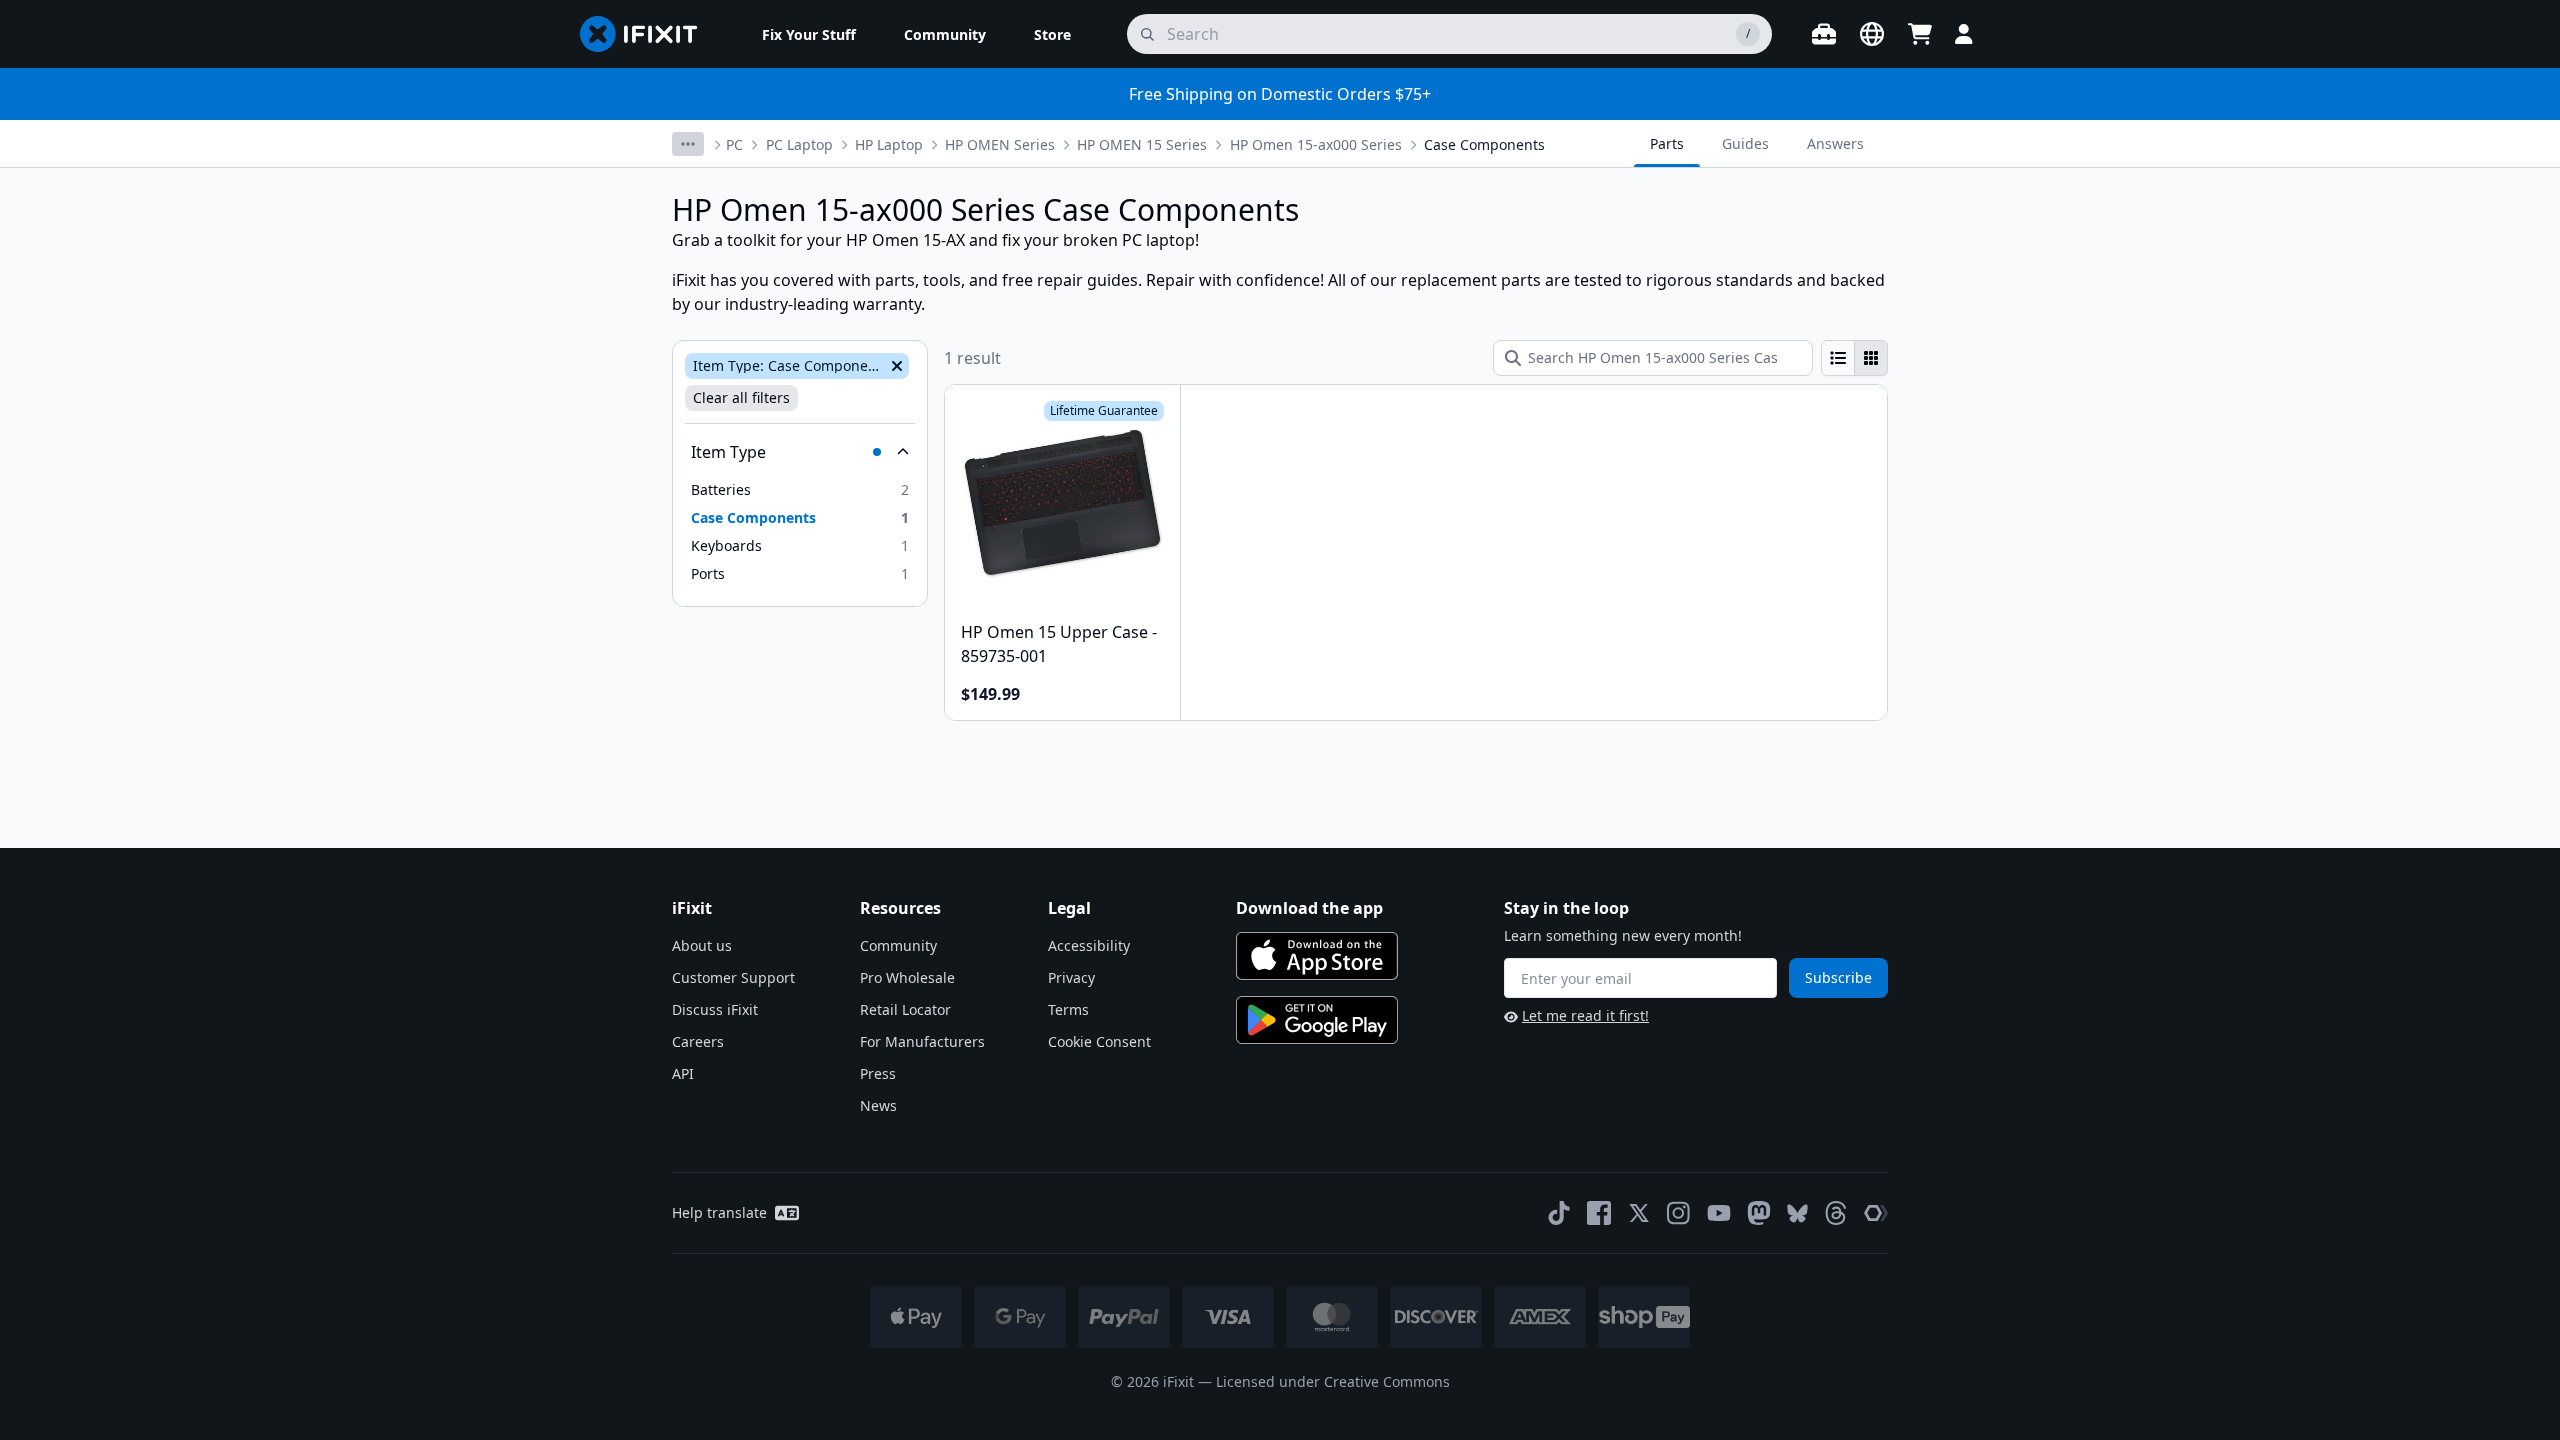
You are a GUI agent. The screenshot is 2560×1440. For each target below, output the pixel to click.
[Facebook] (1599, 1213)
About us (702, 945)
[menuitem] (809, 34)
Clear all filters (741, 397)
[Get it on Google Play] (1317, 1020)
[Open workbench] (1824, 34)
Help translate (719, 1212)
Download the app (1309, 908)
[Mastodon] (1759, 1213)
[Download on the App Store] (1317, 956)
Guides (1745, 143)
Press (878, 1073)
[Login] (1964, 34)
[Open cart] (1920, 34)
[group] (1854, 358)
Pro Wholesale (907, 977)
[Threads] (1836, 1213)
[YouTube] (1719, 1213)
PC (734, 144)
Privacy (1071, 977)
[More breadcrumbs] (688, 144)
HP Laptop (889, 144)
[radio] (1838, 358)
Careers (698, 1041)
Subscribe (1838, 977)
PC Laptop (799, 144)
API (683, 1073)
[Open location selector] (1872, 34)
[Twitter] (1639, 1213)
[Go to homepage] (647, 34)
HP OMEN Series (1000, 144)
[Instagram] (1679, 1213)
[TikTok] (1559, 1213)
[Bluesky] (1797, 1213)
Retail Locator (905, 1009)
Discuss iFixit (715, 1009)
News (878, 1105)
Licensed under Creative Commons (1333, 1381)
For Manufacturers (922, 1041)
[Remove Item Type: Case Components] (895, 366)
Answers (1835, 143)
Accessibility (1089, 945)
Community (898, 945)
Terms (1068, 1009)
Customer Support (733, 977)
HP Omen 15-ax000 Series (1316, 144)
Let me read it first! (1585, 1015)
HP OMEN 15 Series (1142, 144)
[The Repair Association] (1876, 1213)
